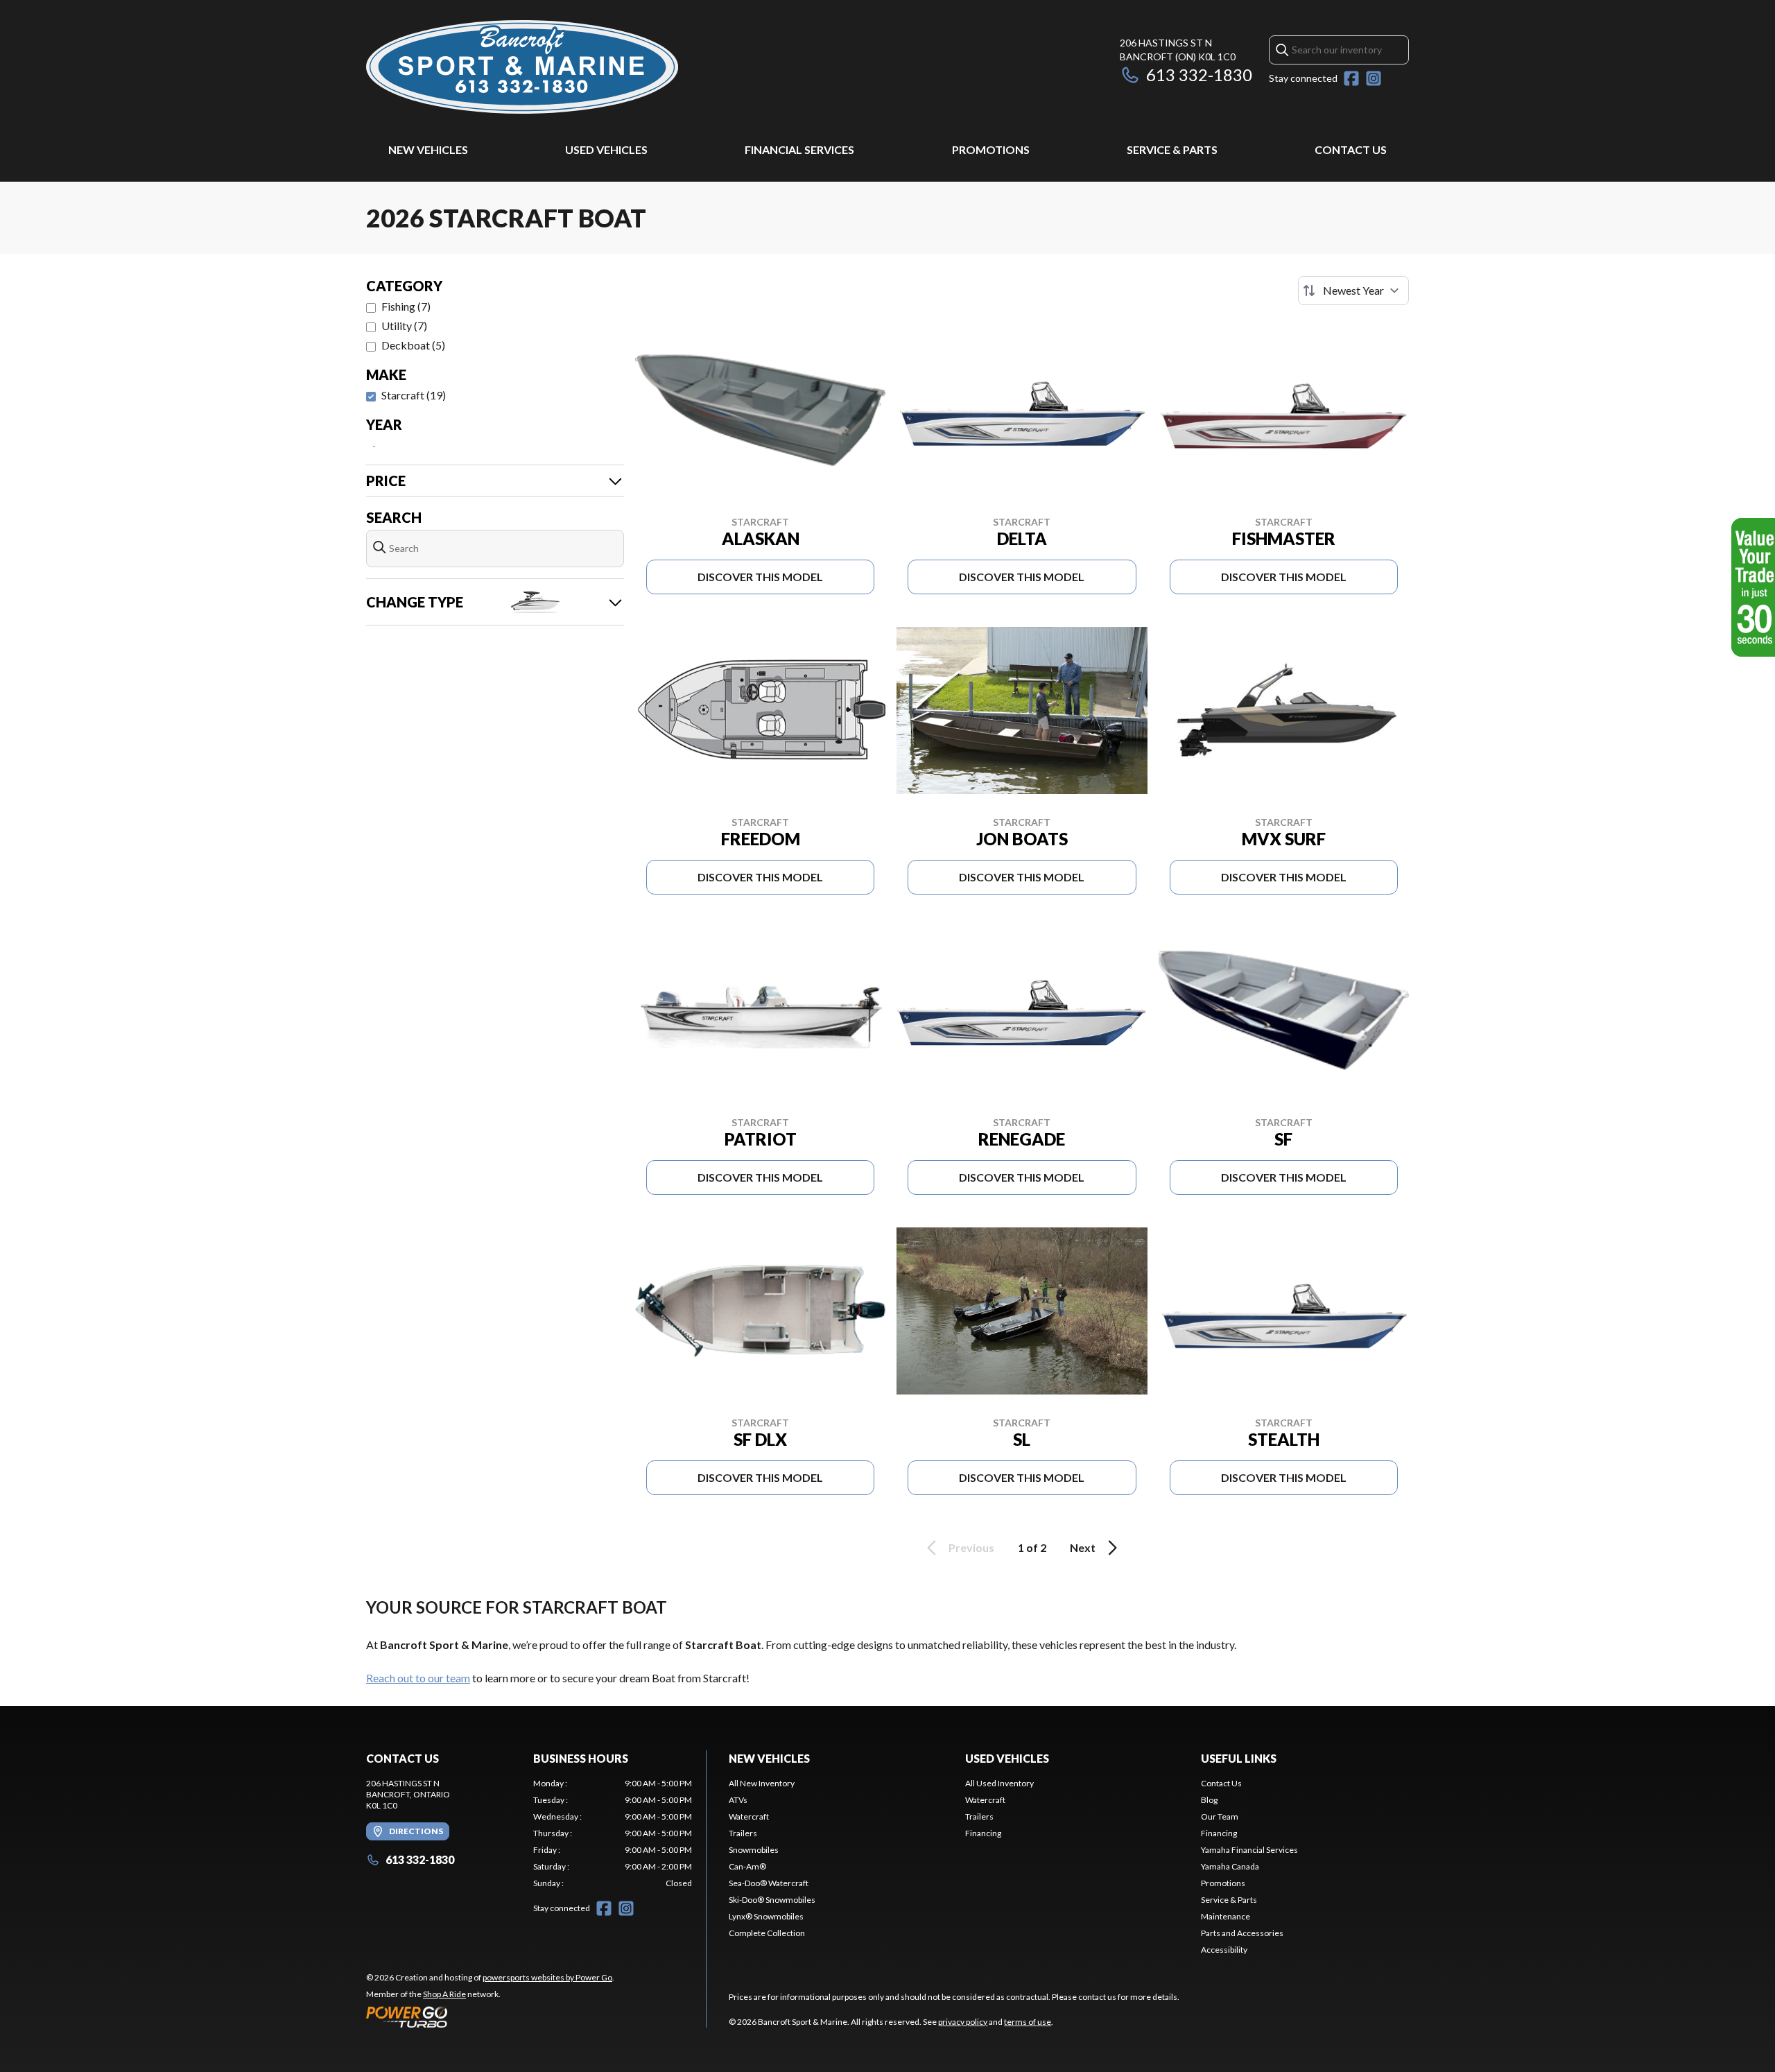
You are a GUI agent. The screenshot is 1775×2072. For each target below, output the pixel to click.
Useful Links (1239, 1758)
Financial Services (799, 149)
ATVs (738, 1800)
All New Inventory (762, 1783)
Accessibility (1224, 1950)
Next (1083, 1547)
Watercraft (749, 1816)
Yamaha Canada (1230, 1866)
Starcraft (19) (414, 395)
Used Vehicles (606, 149)
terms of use (1028, 2022)
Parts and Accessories (1242, 1933)
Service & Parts (1172, 149)
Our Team (1220, 1816)
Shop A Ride (444, 1994)
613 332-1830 (1199, 75)
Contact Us (1351, 149)
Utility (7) (404, 326)
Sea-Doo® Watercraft (769, 1883)
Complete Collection (767, 1933)
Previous (971, 1547)
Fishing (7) (406, 306)
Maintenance (1226, 1916)
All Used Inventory (999, 1783)
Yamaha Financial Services (1249, 1850)
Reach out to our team (418, 1678)
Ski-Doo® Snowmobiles (772, 1900)
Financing (983, 1833)
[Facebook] (1351, 78)
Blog (1209, 1800)
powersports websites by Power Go (547, 1977)
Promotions (991, 149)
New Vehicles (428, 149)
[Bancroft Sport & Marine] (522, 67)
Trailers (743, 1833)
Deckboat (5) (413, 345)
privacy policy (963, 2022)
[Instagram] (1374, 78)
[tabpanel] (613, 1833)
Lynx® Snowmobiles (766, 1916)
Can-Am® (747, 1866)
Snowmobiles (754, 1850)
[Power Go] (490, 2017)
